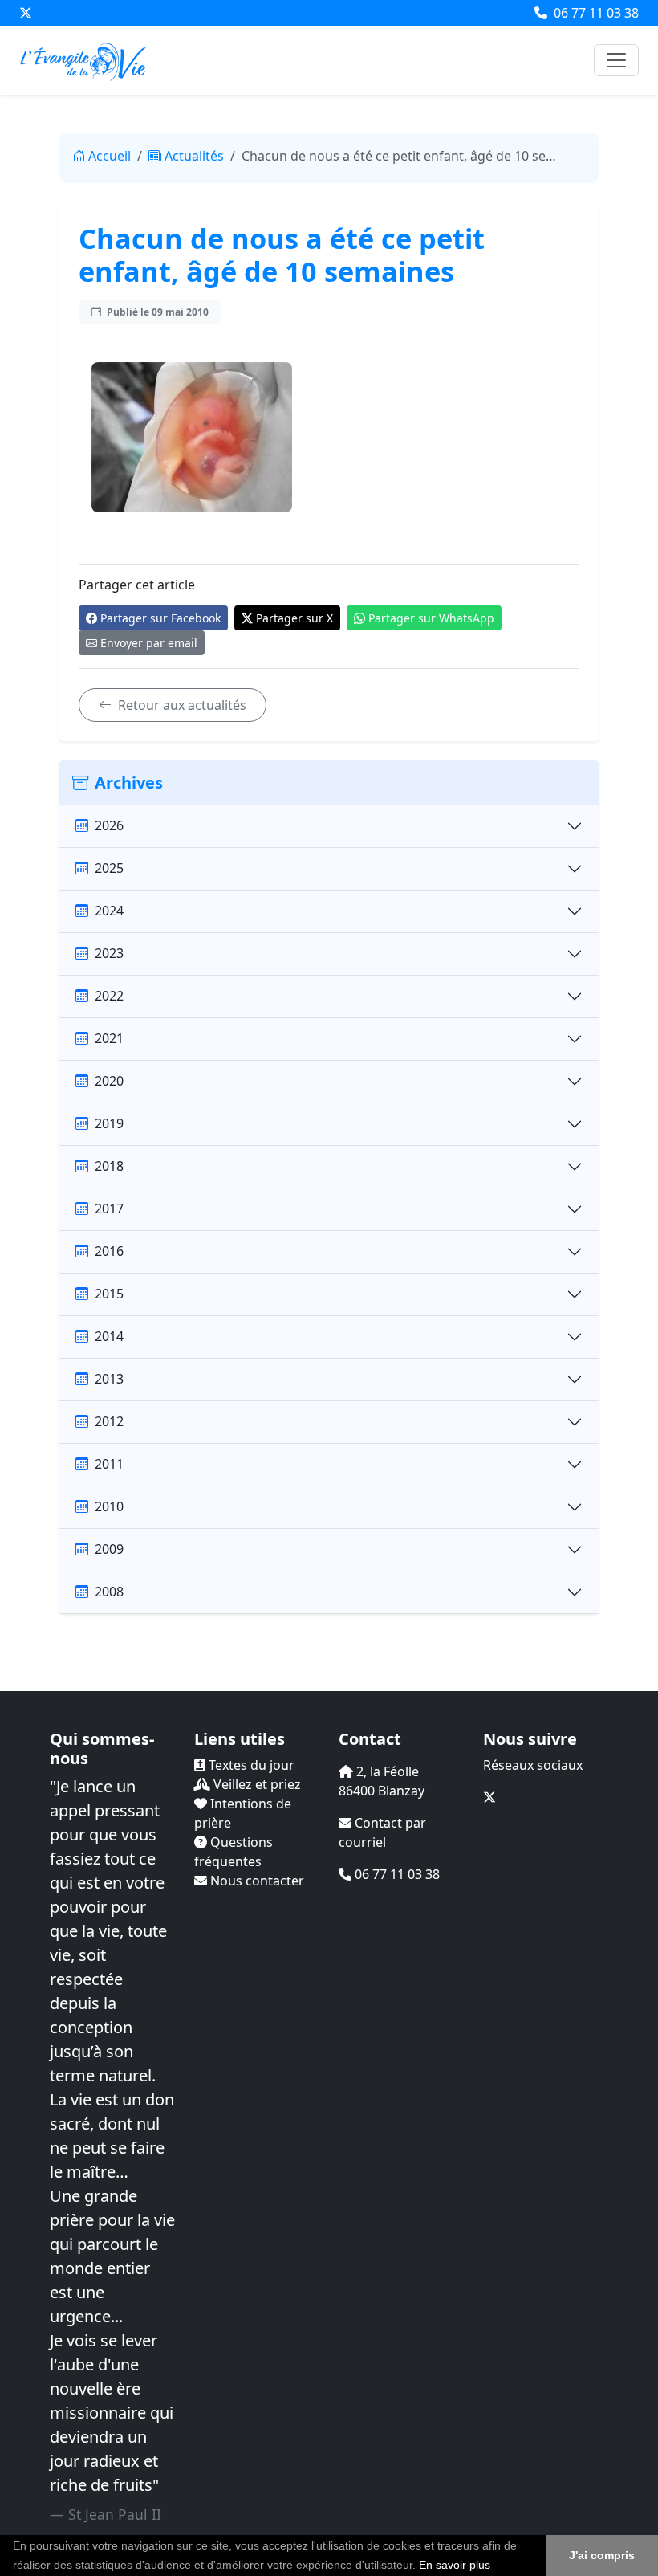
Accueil (110, 156)
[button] (496, 2566)
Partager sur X (294, 618)
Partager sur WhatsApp (431, 618)
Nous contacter (256, 1881)
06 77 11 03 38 (595, 13)
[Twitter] (26, 13)
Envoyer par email (149, 643)
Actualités (194, 156)
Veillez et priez (256, 1784)
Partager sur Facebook (160, 618)
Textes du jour (250, 1765)
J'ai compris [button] (602, 2555)
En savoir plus (455, 2565)
